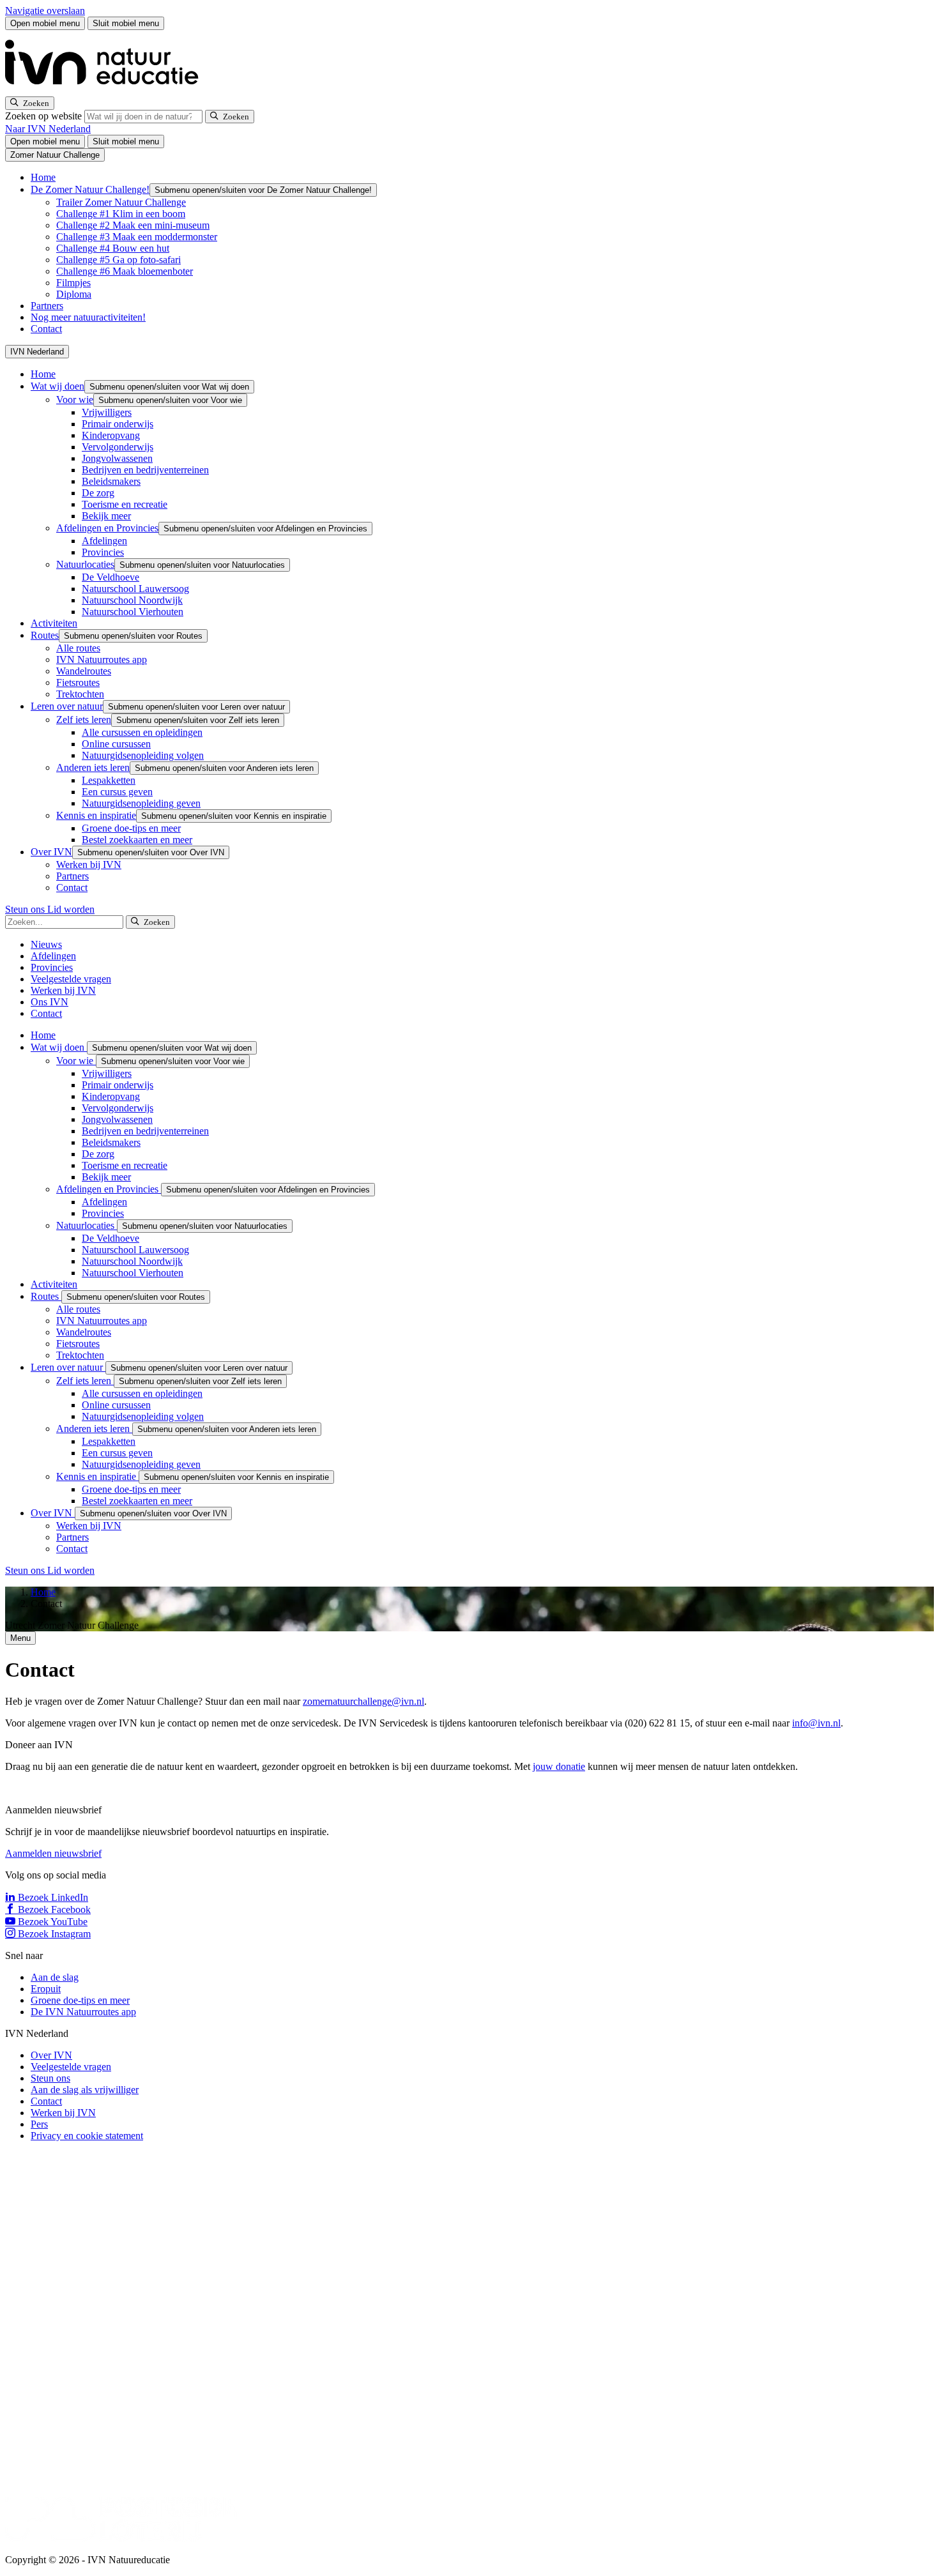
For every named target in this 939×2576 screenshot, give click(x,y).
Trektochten (80, 694)
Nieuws (46, 944)
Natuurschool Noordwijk (132, 600)
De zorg (98, 493)
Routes (45, 635)
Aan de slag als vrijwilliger (85, 2090)
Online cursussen (116, 744)
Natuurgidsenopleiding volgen (143, 755)
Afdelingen (104, 541)
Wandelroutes (84, 671)
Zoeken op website (45, 116)
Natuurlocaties (85, 564)
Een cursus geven (117, 792)
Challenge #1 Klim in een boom (121, 214)
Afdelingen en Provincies (107, 528)
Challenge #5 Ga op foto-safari (118, 260)
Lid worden (71, 909)
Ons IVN (50, 1002)
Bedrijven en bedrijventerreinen (145, 470)
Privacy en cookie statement (87, 2136)
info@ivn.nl (816, 1723)
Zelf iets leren (84, 720)
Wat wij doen (57, 386)
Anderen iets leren (93, 767)
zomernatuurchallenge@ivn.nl (363, 1701)
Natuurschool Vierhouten (133, 612)
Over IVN (51, 852)
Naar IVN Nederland (48, 129)
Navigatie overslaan (45, 11)
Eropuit (46, 1989)
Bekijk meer (106, 516)
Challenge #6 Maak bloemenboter (125, 271)
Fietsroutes (78, 682)
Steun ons (26, 909)
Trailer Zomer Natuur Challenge (121, 202)
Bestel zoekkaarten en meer (137, 840)
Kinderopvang (111, 435)
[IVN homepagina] (107, 90)
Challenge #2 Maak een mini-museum (133, 225)
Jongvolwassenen (117, 458)
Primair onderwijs (118, 424)
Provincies (103, 552)
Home (43, 177)
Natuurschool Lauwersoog (135, 589)
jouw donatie (559, 1766)
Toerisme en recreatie (125, 504)
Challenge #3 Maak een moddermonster (137, 237)
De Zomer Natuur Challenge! (90, 189)
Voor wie (75, 400)
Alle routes (78, 648)
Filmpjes (73, 283)
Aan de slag (55, 1977)
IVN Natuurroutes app (102, 659)
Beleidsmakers (111, 481)
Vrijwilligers (107, 412)
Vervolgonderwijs (118, 447)
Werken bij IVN (89, 865)
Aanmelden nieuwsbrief (53, 1853)
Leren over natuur (67, 706)
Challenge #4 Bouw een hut (113, 248)
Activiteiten (54, 623)
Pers (39, 2124)
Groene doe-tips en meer (131, 828)
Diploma (74, 294)
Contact (46, 329)
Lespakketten (109, 780)
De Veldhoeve (111, 577)
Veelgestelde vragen (71, 979)
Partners (47, 306)
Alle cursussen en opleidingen (142, 732)
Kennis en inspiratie (96, 815)
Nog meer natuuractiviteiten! (88, 317)
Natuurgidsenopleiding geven (141, 803)
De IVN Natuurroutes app (83, 2012)
